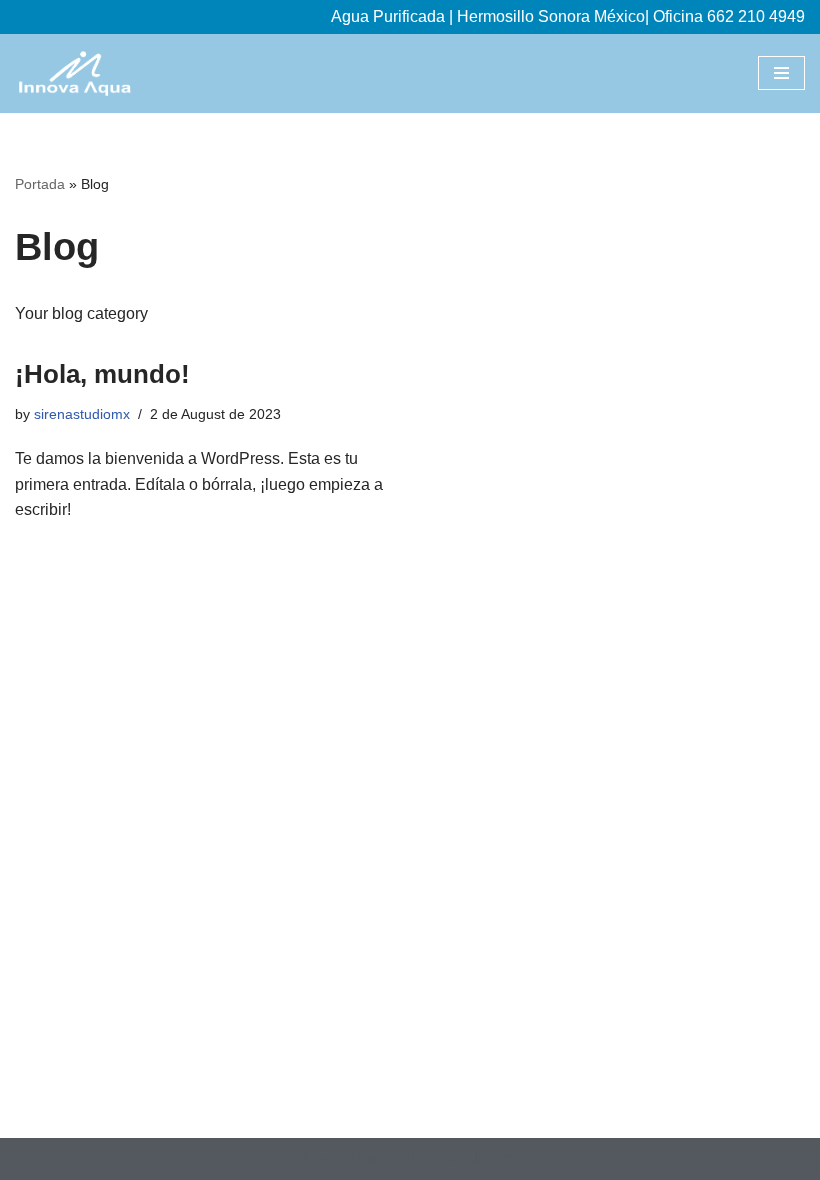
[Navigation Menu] (781, 73)
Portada (40, 184)
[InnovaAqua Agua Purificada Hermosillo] (75, 73)
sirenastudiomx (82, 414)
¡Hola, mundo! (102, 374)
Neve (320, 1158)
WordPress (479, 1158)
